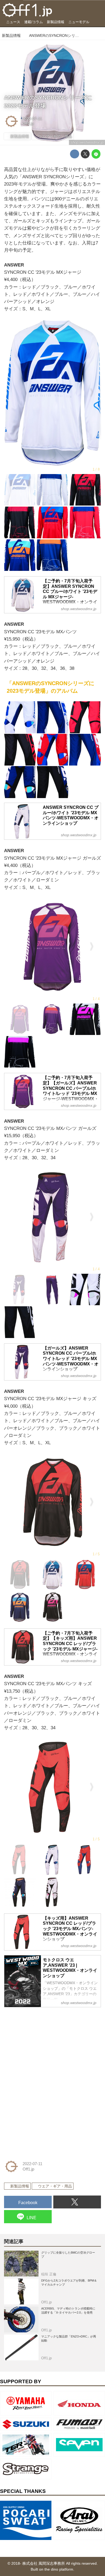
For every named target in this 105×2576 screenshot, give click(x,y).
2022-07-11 (32, 119)
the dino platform (59, 2569)
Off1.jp (28, 124)
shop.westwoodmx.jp (87, 142)
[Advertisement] (44, 2045)
